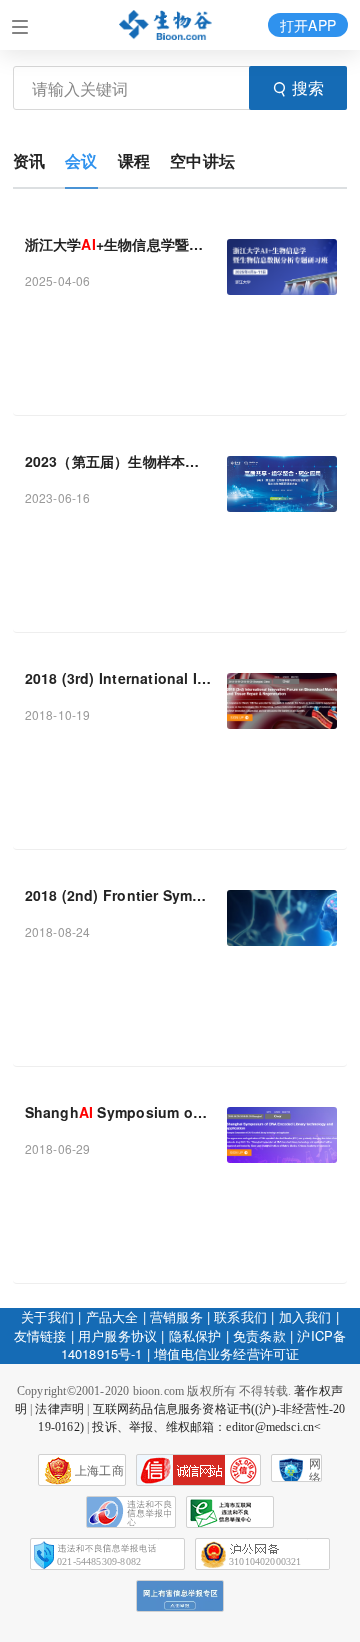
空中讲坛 (202, 160)
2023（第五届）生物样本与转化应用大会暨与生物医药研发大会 (118, 461)
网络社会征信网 (315, 1469)
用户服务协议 (117, 1335)
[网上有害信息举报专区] (180, 1596)
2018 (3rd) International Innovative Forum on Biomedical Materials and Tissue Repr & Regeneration (118, 678)
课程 (134, 160)
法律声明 (59, 1409)
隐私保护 (195, 1335)
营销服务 (176, 1316)
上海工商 (99, 1471)
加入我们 (305, 1316)
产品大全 (112, 1316)
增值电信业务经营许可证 (226, 1353)
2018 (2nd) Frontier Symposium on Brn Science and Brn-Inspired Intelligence (118, 895)
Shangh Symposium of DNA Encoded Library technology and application (118, 1112)
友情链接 (40, 1335)
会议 (81, 160)
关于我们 (47, 1316)
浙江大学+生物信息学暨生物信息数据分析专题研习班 (118, 244)
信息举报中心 (230, 1512)
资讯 (29, 160)
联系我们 (240, 1316)
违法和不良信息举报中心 (131, 1512)
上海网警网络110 (198, 1470)
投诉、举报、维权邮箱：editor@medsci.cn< (206, 1427)
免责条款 (259, 1335)
